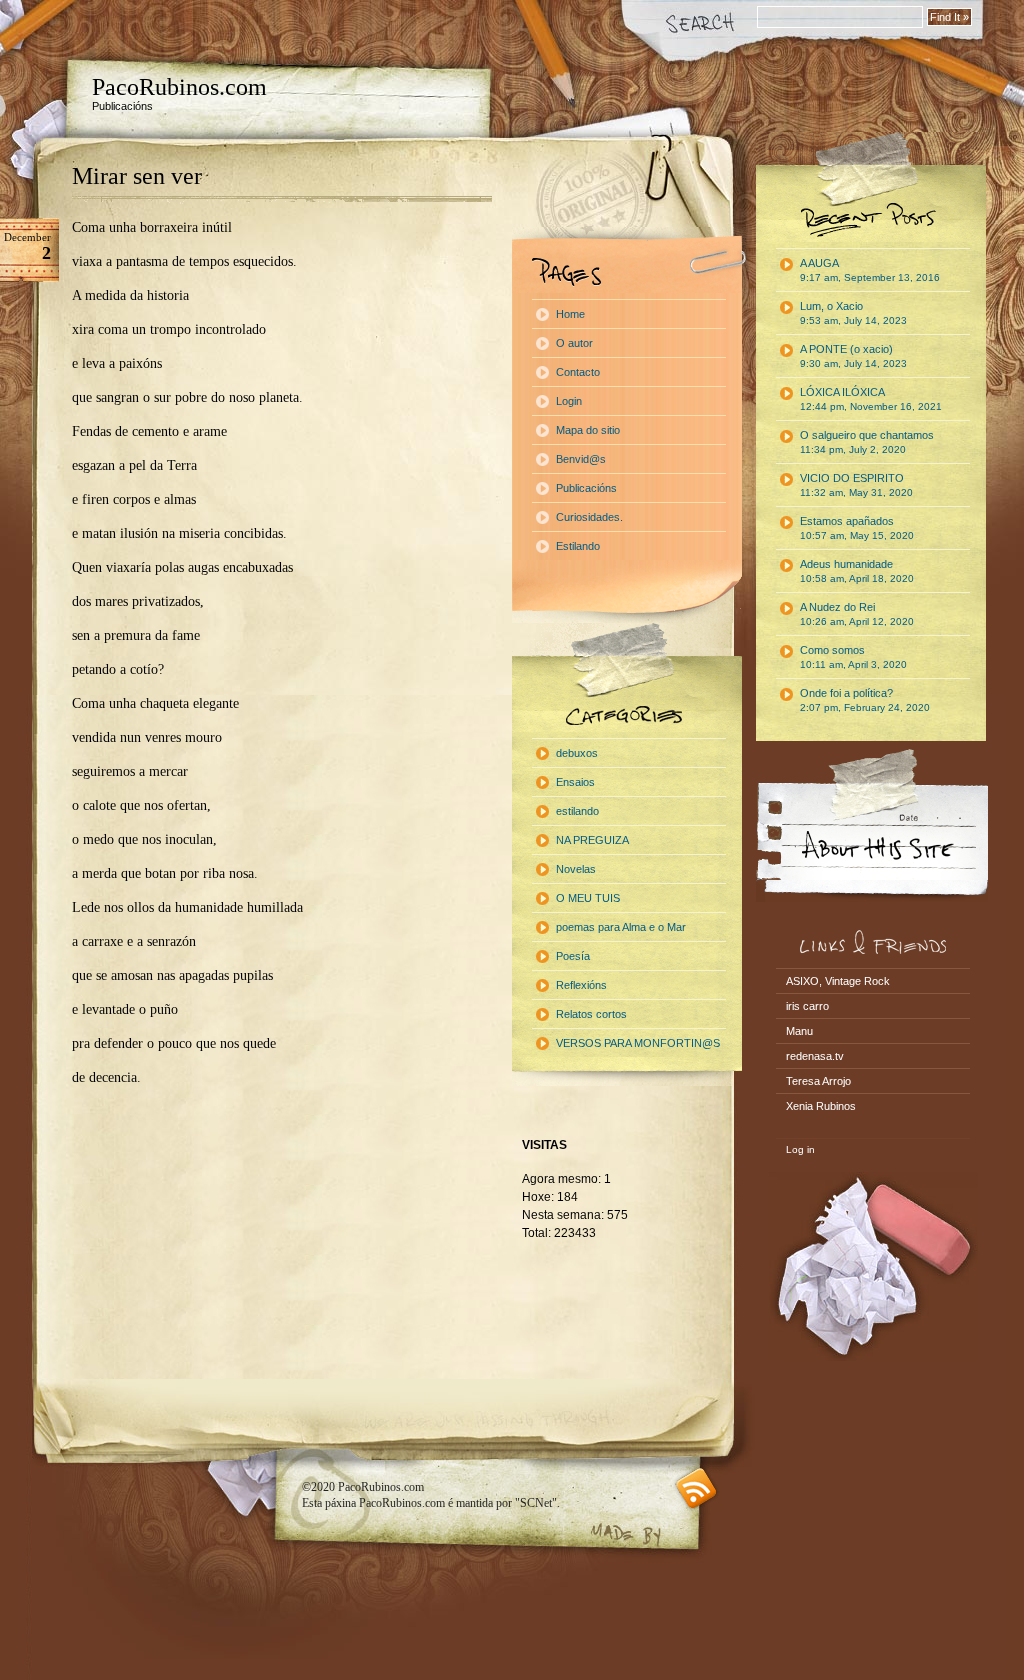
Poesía (573, 956)
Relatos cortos (591, 1014)
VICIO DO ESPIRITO (856, 485)
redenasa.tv (815, 1056)
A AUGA (870, 270)
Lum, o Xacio (853, 313)
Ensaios (575, 782)
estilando (577, 811)
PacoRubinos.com (179, 87)
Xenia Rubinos (821, 1106)
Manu (799, 1031)
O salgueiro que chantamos (867, 442)
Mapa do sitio (588, 430)
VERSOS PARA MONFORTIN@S (638, 1043)
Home (570, 314)
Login (569, 401)
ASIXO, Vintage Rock (838, 981)
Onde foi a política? (865, 700)
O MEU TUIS (588, 898)
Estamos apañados (857, 528)
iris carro (807, 1006)
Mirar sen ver (137, 176)
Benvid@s (581, 459)
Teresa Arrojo (818, 1081)
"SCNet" (536, 1503)
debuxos (577, 753)
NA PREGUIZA (592, 840)
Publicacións (586, 488)
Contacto (578, 372)
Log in (800, 1149)
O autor (574, 343)
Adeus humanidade (857, 571)
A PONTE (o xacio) (853, 356)
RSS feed (696, 1488)
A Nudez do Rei (857, 614)
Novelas (576, 869)
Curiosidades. (589, 517)
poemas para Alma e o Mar (621, 927)
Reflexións (581, 985)
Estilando (578, 546)
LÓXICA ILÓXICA (871, 399)
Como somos (853, 657)
